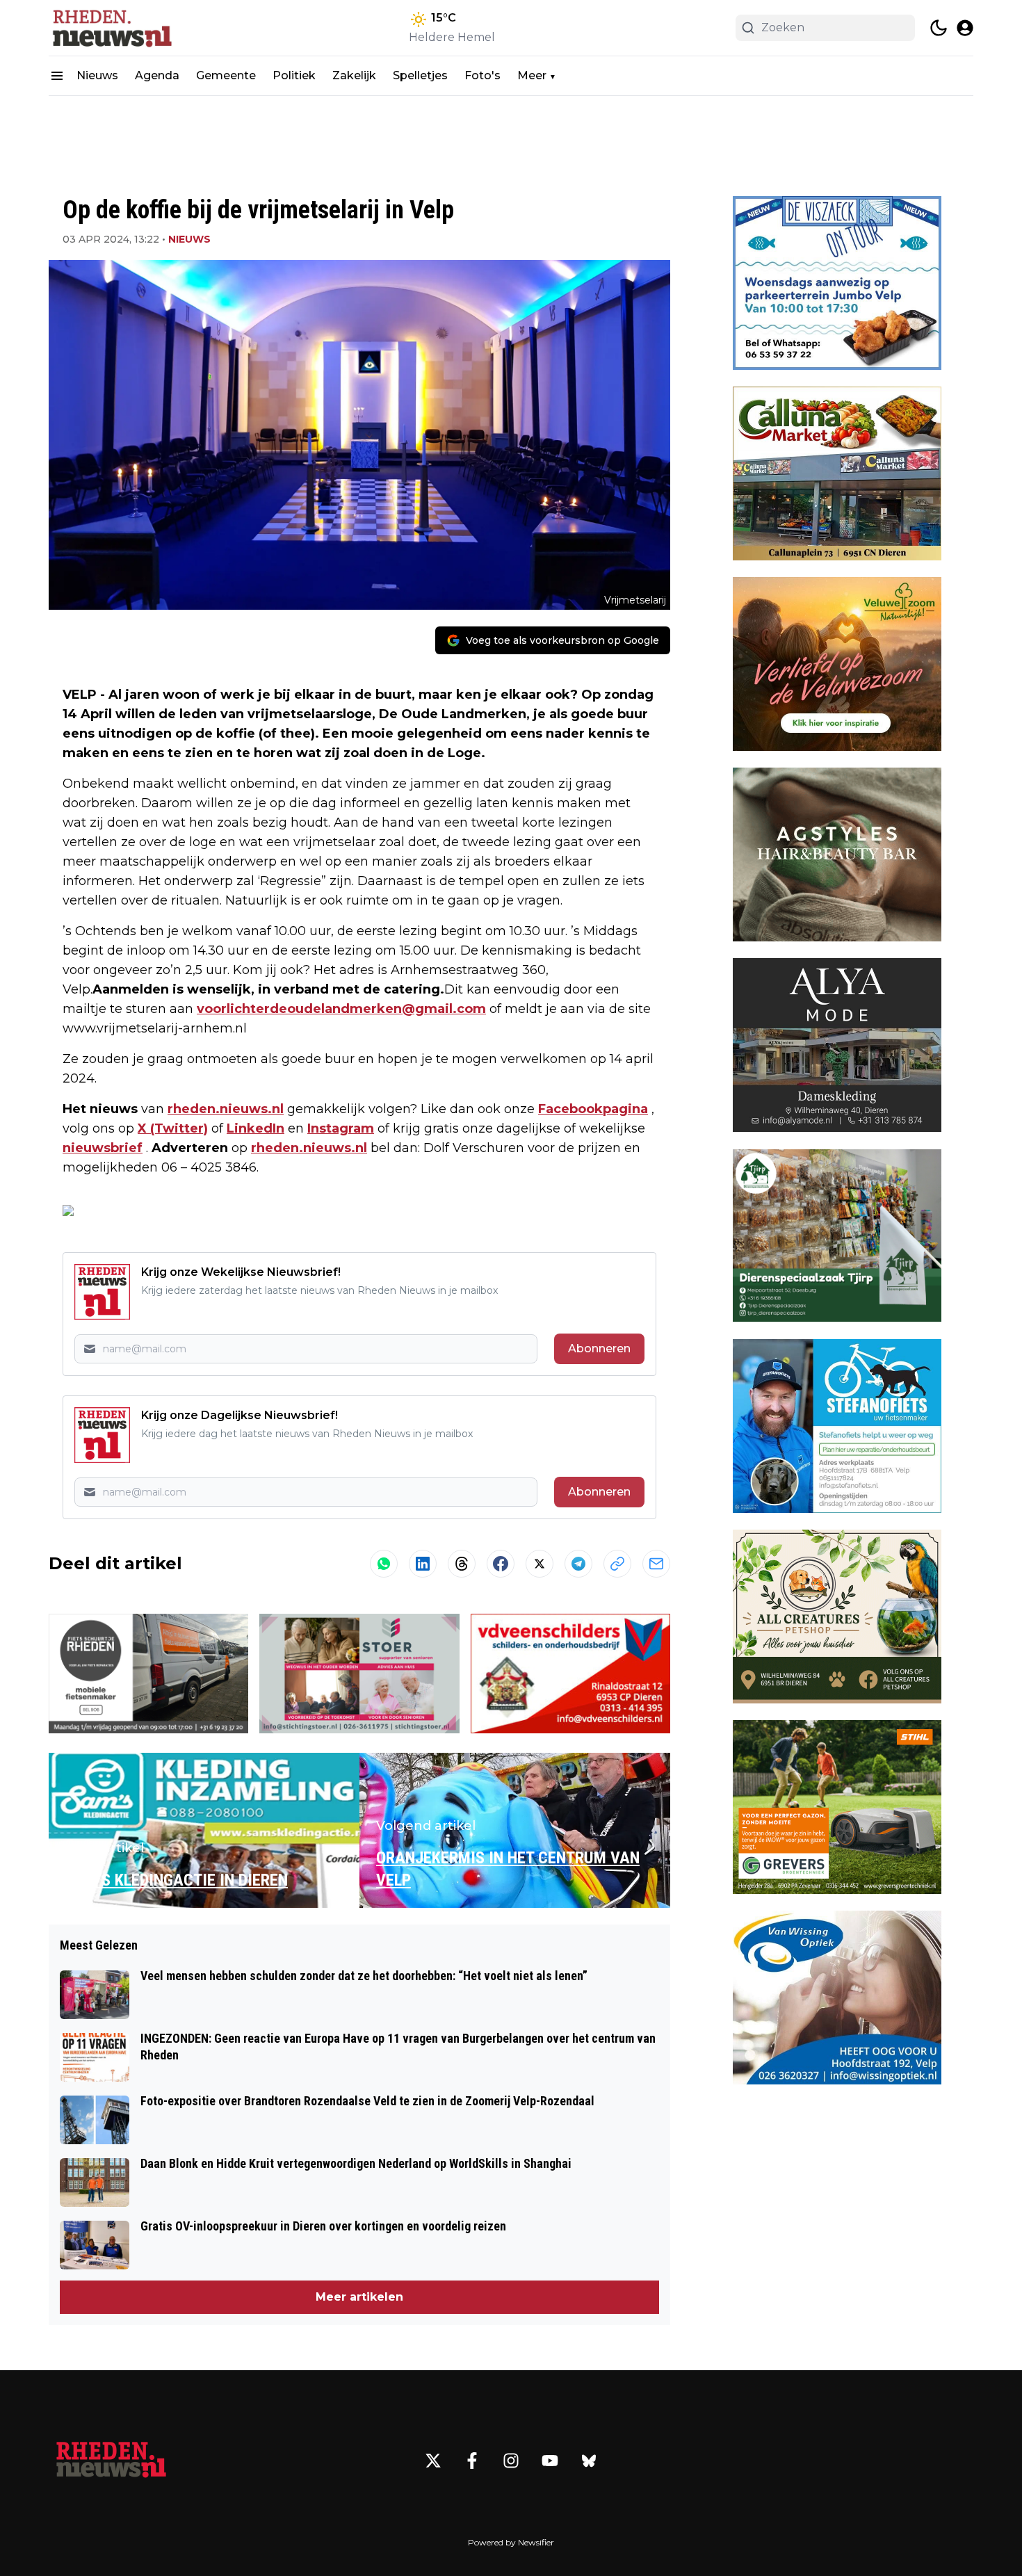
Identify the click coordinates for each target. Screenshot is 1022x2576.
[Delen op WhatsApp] (384, 1564)
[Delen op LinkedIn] (423, 1564)
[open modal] (965, 28)
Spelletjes (420, 75)
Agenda (157, 75)
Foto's (482, 75)
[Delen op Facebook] (501, 1564)
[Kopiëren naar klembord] (617, 1564)
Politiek (294, 75)
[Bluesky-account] (589, 2461)
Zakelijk (354, 75)
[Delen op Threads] (462, 1564)
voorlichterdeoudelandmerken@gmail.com (341, 1009)
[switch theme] (939, 28)
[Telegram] (578, 1564)
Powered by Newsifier (511, 2542)
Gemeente (226, 75)
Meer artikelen (359, 2297)
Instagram (341, 1128)
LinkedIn (255, 1128)
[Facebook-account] (472, 2461)
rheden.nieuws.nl (226, 1109)
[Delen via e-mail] (656, 1564)
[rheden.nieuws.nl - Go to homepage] (111, 2461)
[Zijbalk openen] (57, 76)
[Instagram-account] (511, 2461)
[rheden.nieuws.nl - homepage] (111, 28)
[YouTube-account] (550, 2461)
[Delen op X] (540, 1564)
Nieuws (97, 75)
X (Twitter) (173, 1128)
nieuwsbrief (103, 1148)
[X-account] (433, 2461)
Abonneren (599, 1348)
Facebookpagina (593, 1109)
